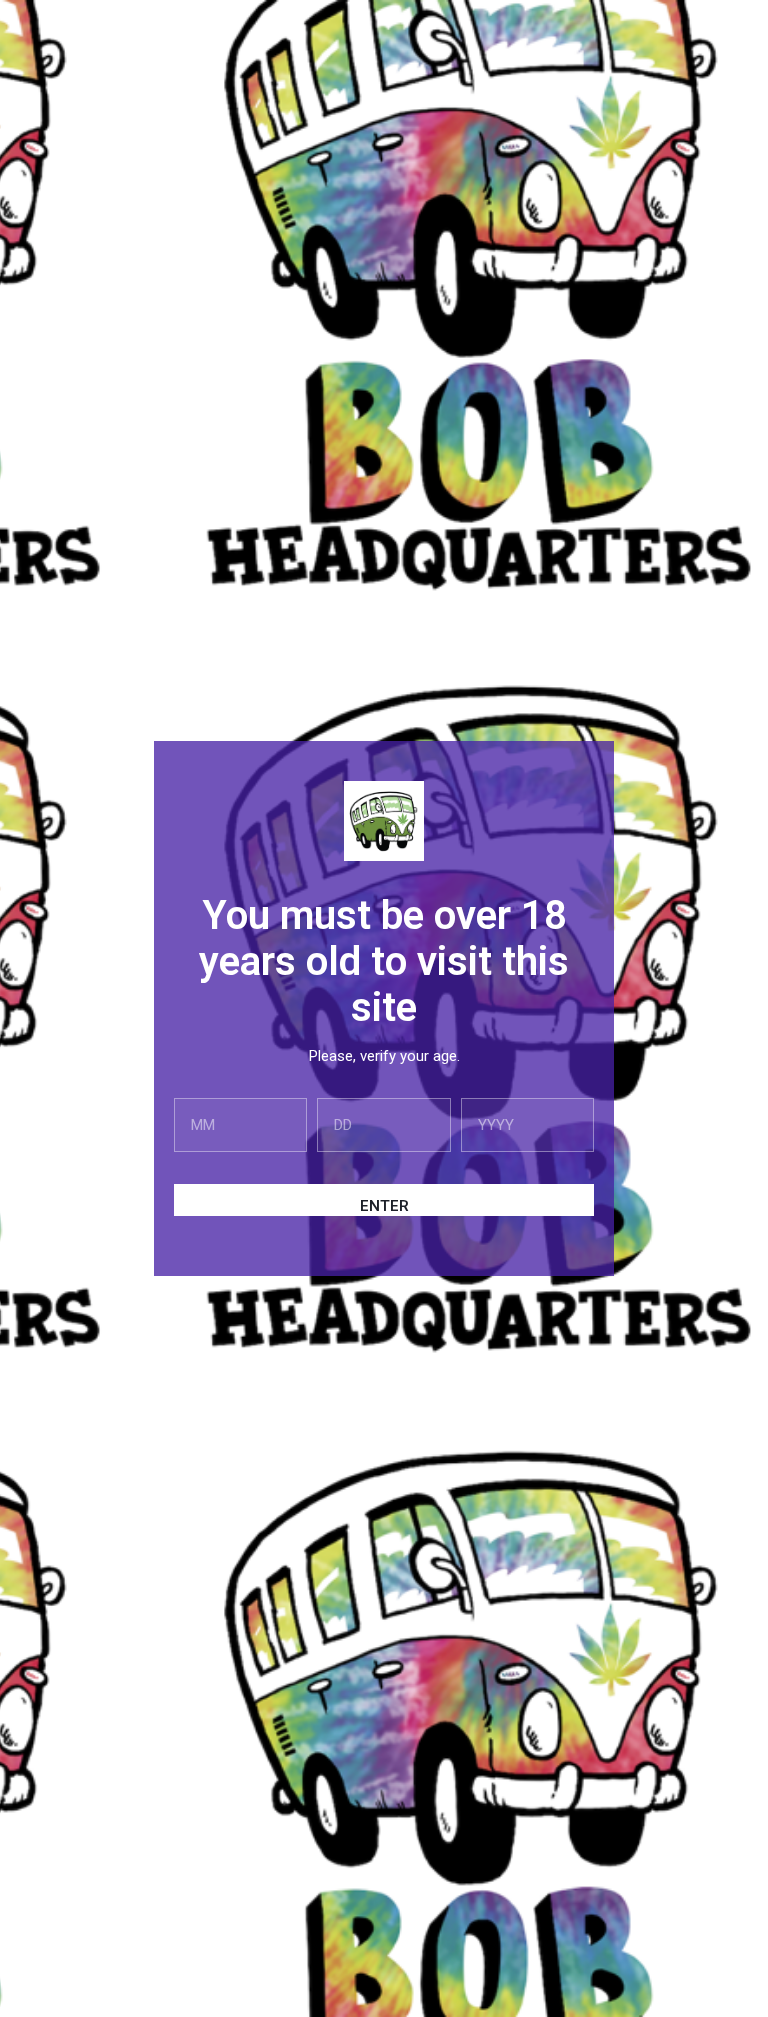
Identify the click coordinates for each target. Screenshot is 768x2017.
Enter (384, 1206)
